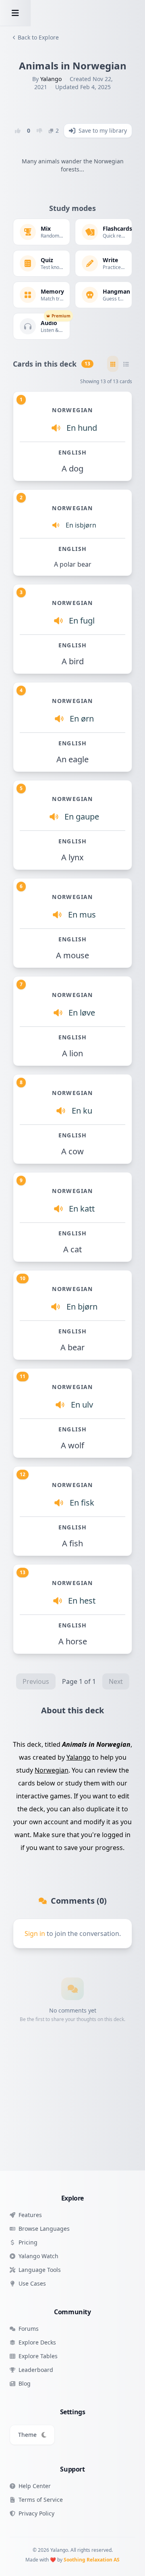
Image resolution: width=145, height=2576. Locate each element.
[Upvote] (18, 131)
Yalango (51, 79)
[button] (15, 13)
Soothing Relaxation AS (92, 2560)
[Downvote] (39, 131)
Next (116, 1681)
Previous (36, 1681)
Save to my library (103, 130)
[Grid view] (113, 364)
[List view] (126, 364)
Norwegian (52, 1770)
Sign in (35, 1934)
